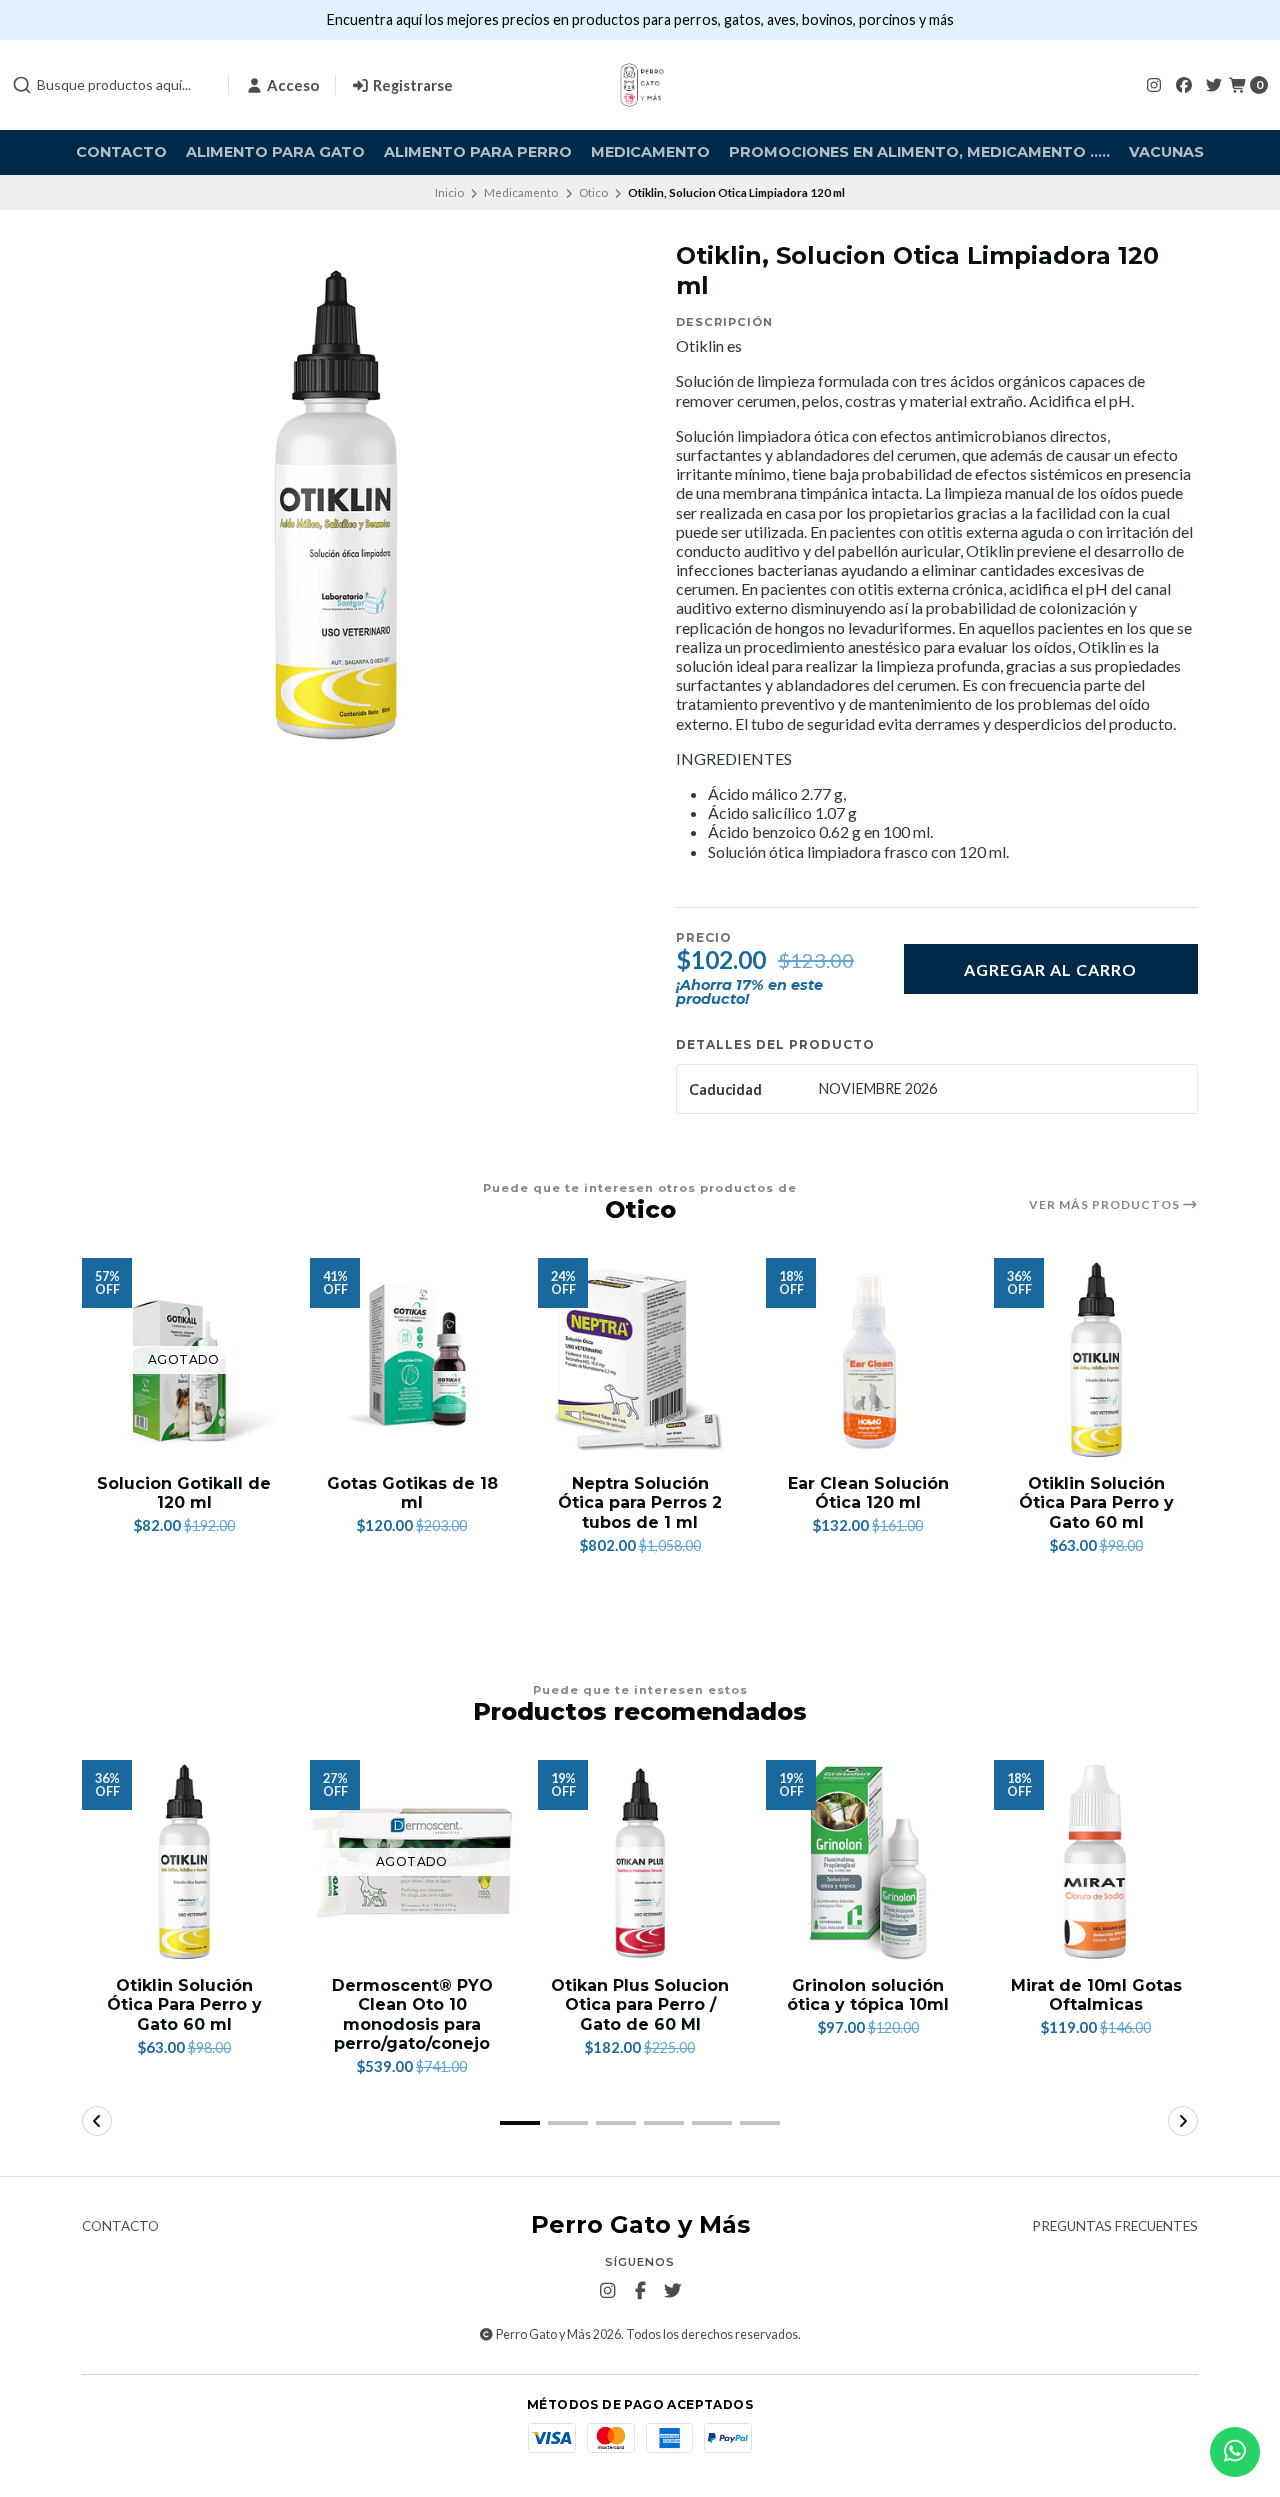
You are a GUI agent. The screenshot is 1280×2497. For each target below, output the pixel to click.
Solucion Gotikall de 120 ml (184, 1493)
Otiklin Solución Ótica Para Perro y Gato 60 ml (1096, 1502)
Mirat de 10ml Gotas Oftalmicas (1096, 1995)
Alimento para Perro (478, 152)
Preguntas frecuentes (1115, 2227)
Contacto (121, 152)
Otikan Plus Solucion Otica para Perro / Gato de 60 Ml (640, 2004)
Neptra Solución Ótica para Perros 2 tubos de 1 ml (640, 1502)
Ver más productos (1106, 1205)
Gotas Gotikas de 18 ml (412, 1493)
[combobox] (112, 85)
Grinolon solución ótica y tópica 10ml (868, 1995)
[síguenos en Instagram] (1154, 84)
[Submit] (22, 85)
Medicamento (650, 152)
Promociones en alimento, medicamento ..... (919, 152)
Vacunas (1166, 152)
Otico (593, 192)
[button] (520, 2123)
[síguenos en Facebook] (1184, 84)
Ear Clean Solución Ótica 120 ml (868, 1493)
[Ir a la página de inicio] (640, 85)
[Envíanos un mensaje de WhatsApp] (1235, 2452)
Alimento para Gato (275, 152)
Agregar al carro (1050, 969)
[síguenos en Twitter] (1214, 84)
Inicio (449, 192)
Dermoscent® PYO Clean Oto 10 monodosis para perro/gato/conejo (412, 2014)
